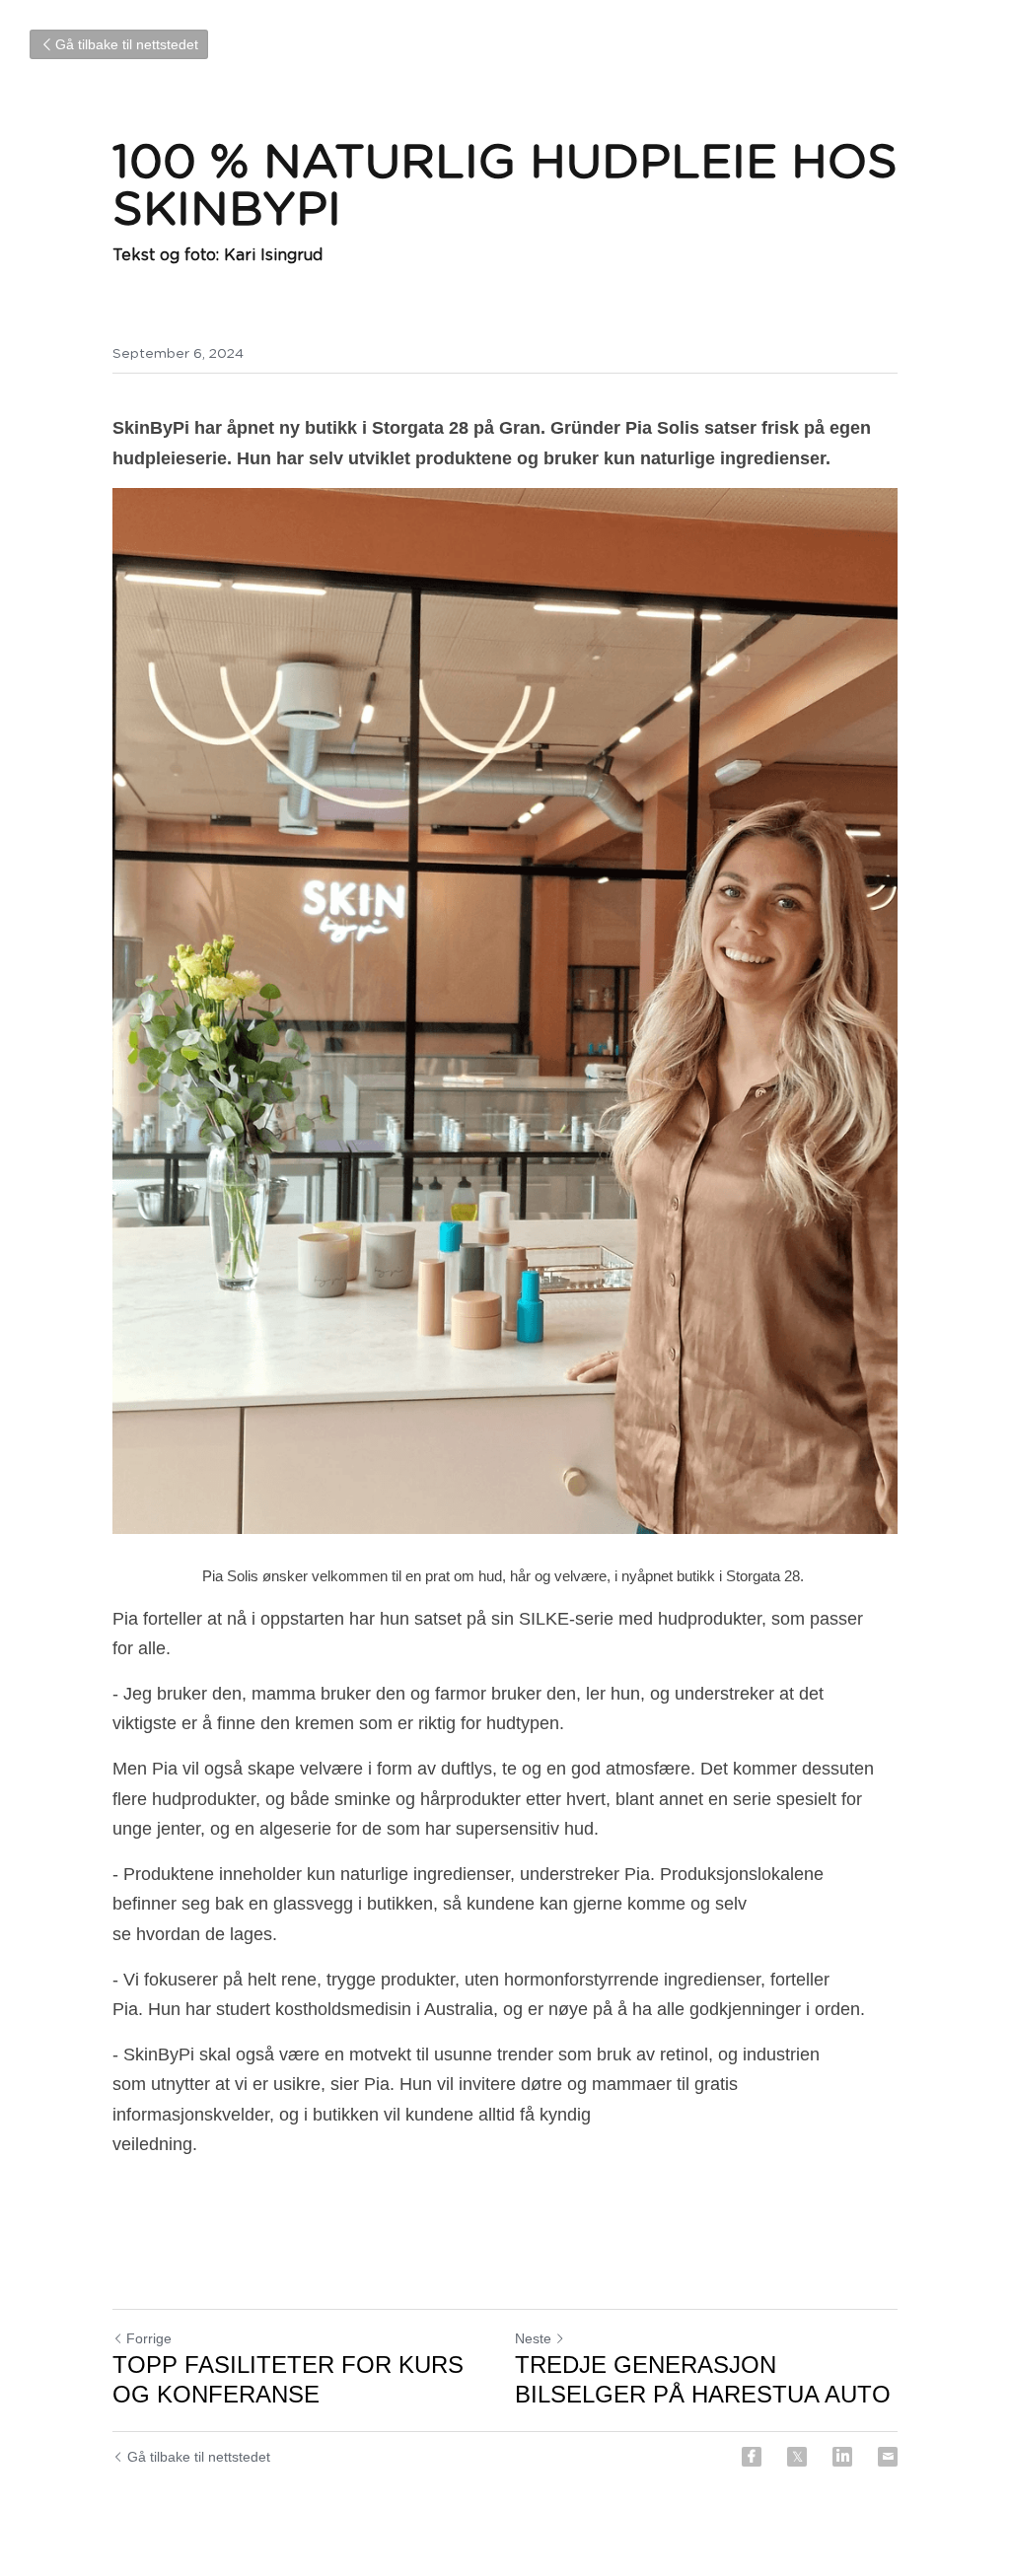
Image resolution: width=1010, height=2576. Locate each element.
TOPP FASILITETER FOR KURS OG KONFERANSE (288, 2379)
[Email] (888, 2457)
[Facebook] (752, 2457)
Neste (533, 2338)
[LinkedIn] (842, 2457)
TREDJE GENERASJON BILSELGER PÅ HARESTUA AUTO (703, 2379)
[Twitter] (797, 2457)
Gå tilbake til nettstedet (127, 44)
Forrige (149, 2338)
